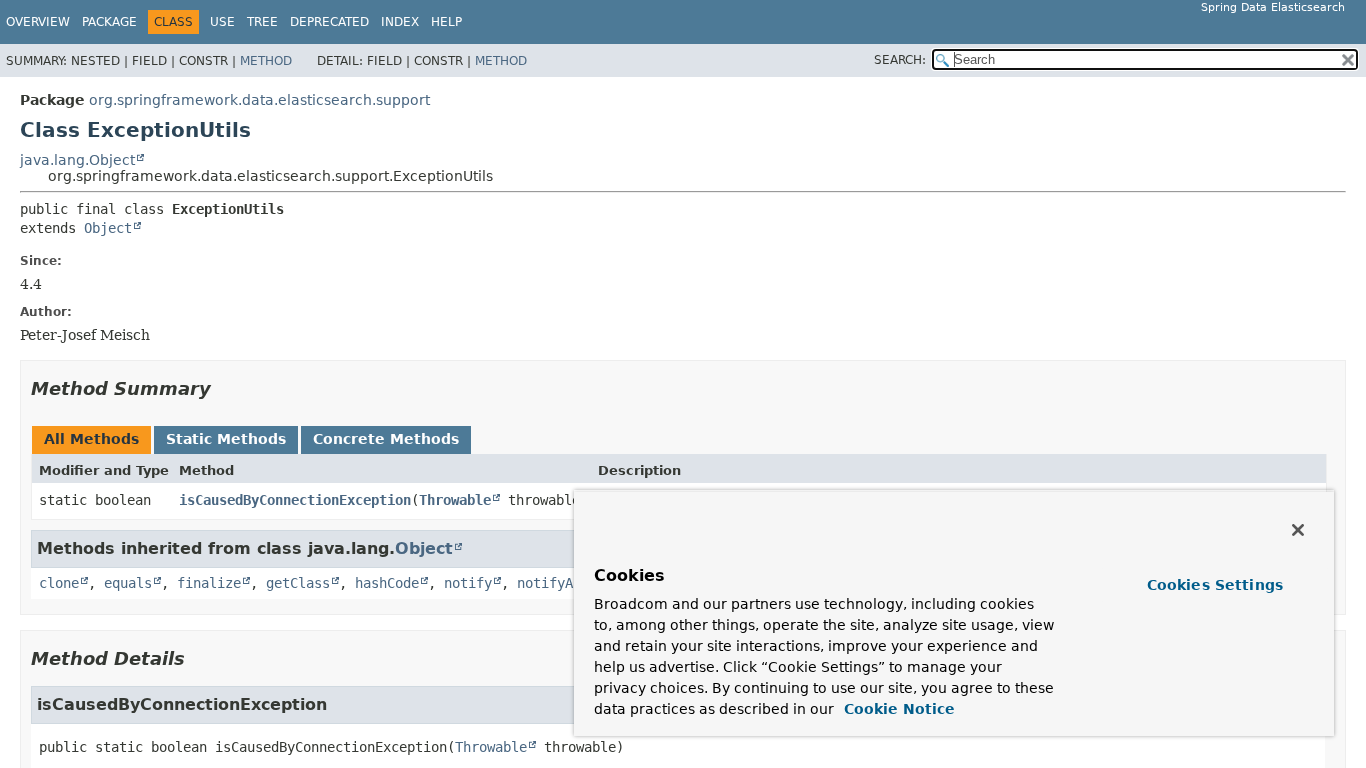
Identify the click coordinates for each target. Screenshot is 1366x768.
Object (108, 228)
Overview (38, 22)
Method (266, 61)
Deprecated (329, 22)
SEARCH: (900, 60)
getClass (298, 583)
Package (109, 22)
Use (222, 22)
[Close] (1298, 530)
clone (59, 583)
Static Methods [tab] (226, 439)
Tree (262, 22)
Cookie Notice (897, 709)
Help (446, 22)
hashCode (387, 583)
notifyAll (553, 583)
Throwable (455, 500)
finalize (209, 583)
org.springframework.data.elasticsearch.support (259, 100)
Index (400, 22)
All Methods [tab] (91, 439)
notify (468, 583)
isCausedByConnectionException (295, 500)
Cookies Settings (1215, 585)
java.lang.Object (77, 160)
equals (128, 583)
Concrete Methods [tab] (386, 439)
